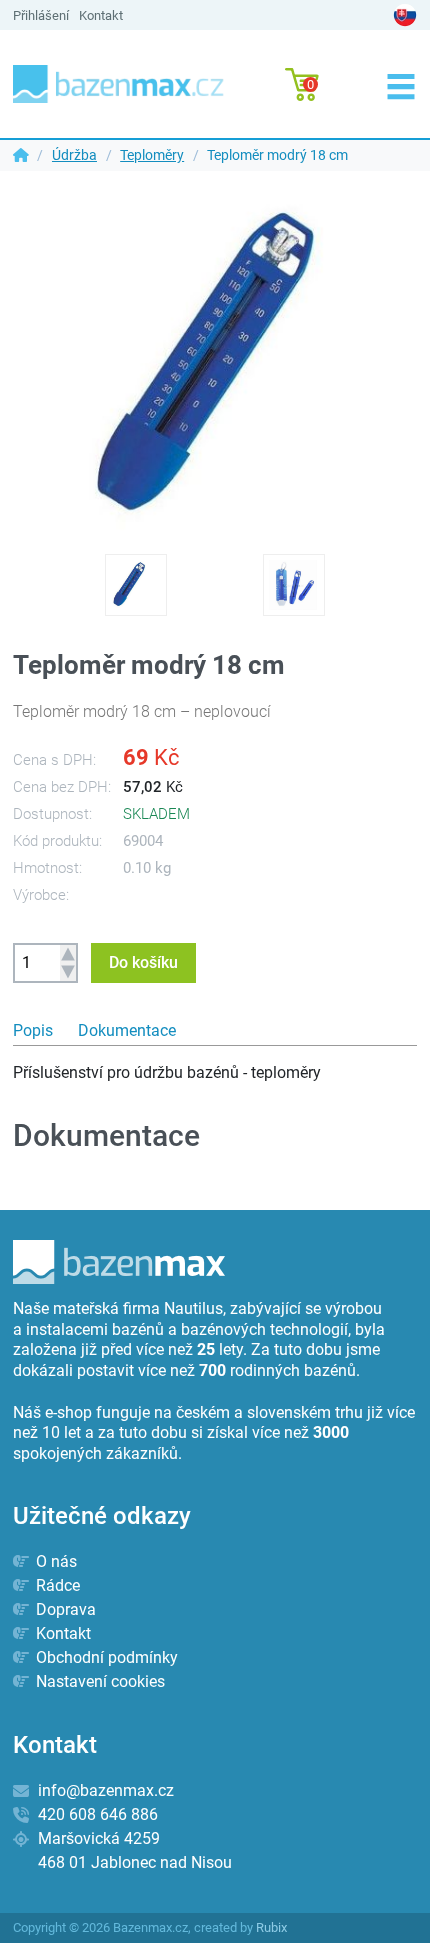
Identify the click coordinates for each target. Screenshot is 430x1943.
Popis (33, 1030)
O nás (54, 1561)
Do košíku (143, 962)
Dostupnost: (52, 814)
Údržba (74, 155)
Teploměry (152, 155)
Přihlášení (41, 15)
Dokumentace (127, 1030)
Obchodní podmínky (105, 1657)
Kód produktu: (57, 841)
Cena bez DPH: (62, 787)
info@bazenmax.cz (106, 1790)
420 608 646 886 (98, 1814)
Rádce (56, 1585)
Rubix (271, 1927)
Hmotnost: (47, 868)
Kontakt (101, 15)
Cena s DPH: (54, 760)
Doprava (64, 1609)
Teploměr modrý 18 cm (279, 155)
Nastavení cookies (98, 1681)
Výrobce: (41, 895)
